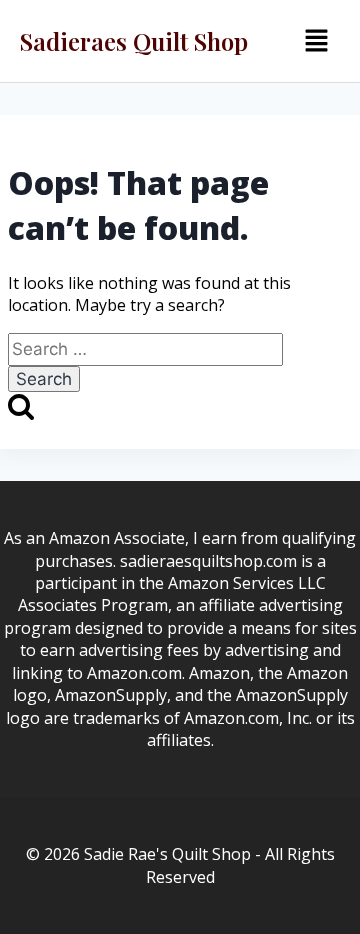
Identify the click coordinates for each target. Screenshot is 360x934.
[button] (316, 41)
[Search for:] (145, 349)
